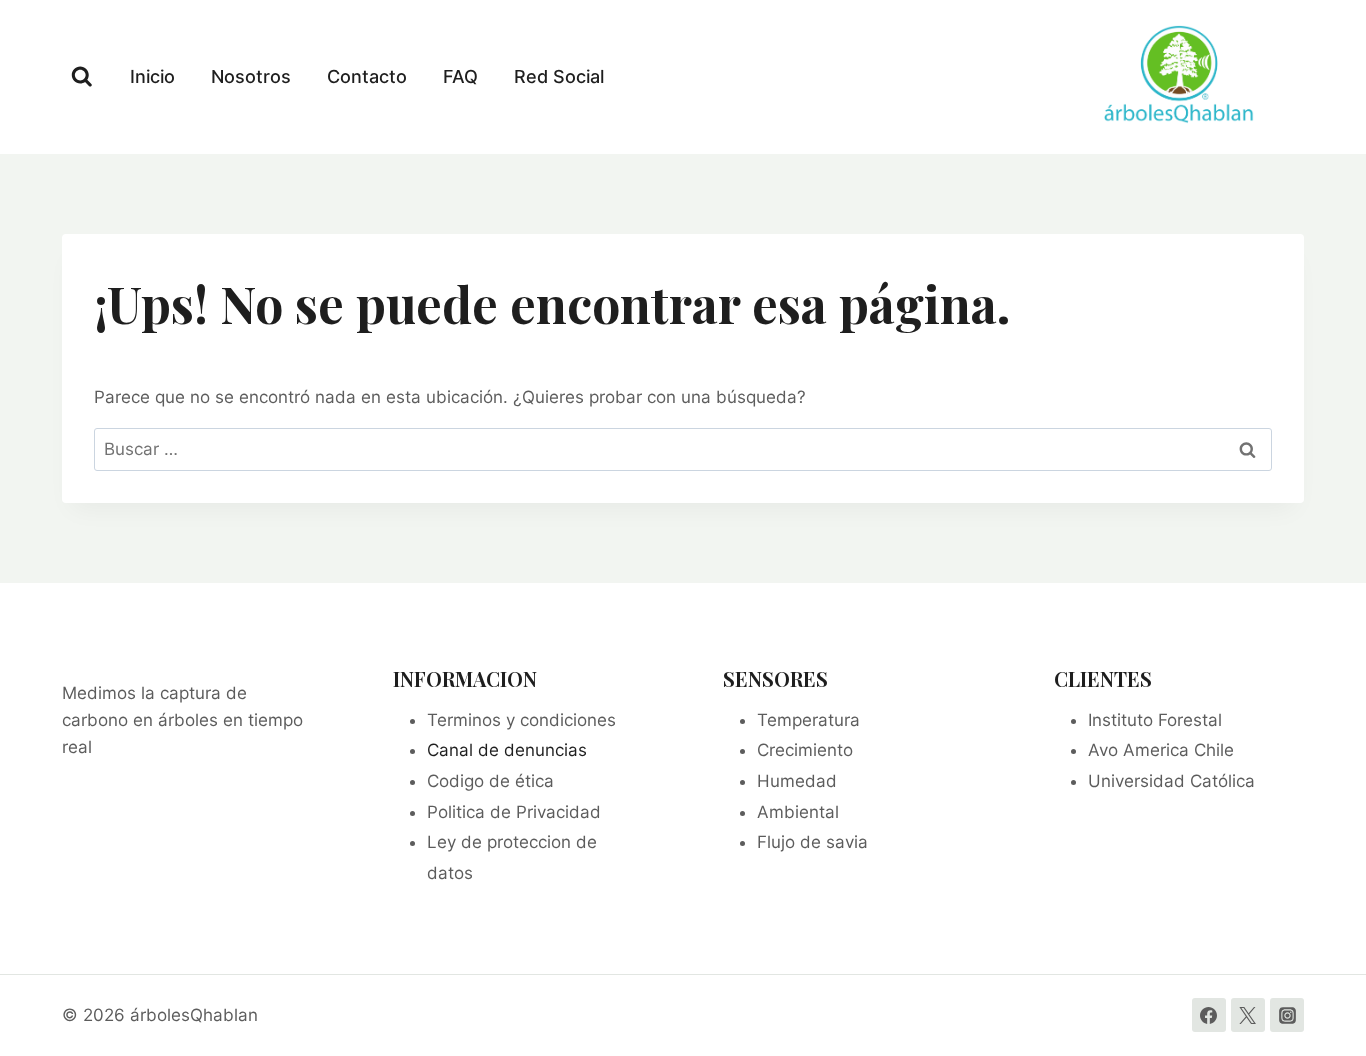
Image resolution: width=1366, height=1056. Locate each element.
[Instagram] (1287, 1015)
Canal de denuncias (507, 750)
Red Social (559, 76)
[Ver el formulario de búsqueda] (82, 77)
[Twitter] (1248, 1015)
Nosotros (251, 76)
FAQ (460, 76)
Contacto (367, 76)
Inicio (152, 76)
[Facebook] (1209, 1015)
